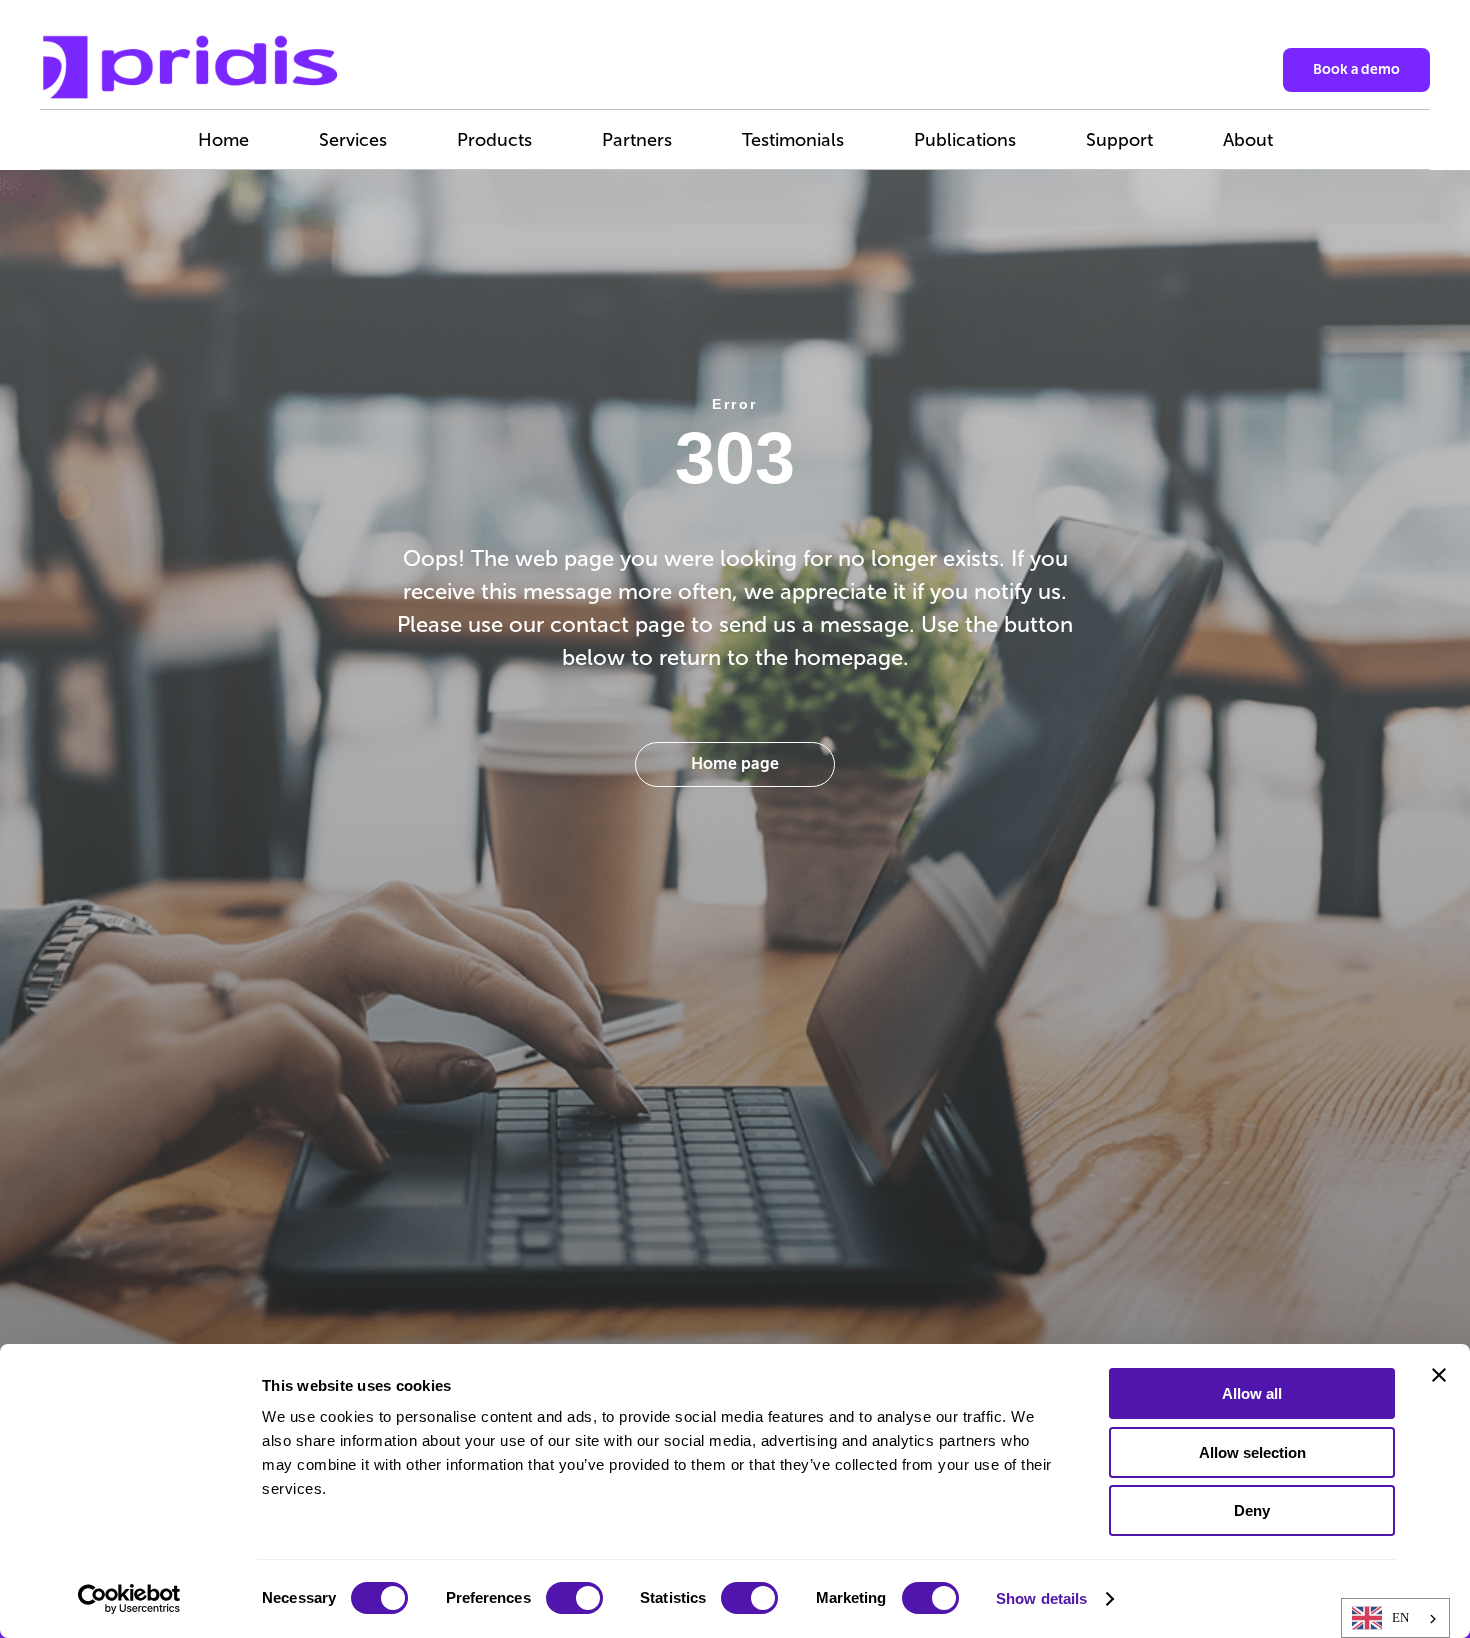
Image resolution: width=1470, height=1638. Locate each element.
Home (223, 140)
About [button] (1248, 140)
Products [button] (494, 140)
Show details (1041, 1598)
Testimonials (793, 140)
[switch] (574, 1598)
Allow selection (1252, 1452)
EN (1400, 1617)
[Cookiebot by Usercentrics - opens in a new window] (129, 1599)
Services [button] (353, 140)
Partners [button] (637, 140)
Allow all (1252, 1393)
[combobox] (1395, 1618)
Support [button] (1119, 140)
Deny (1252, 1510)
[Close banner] (1439, 1375)
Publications (965, 140)
